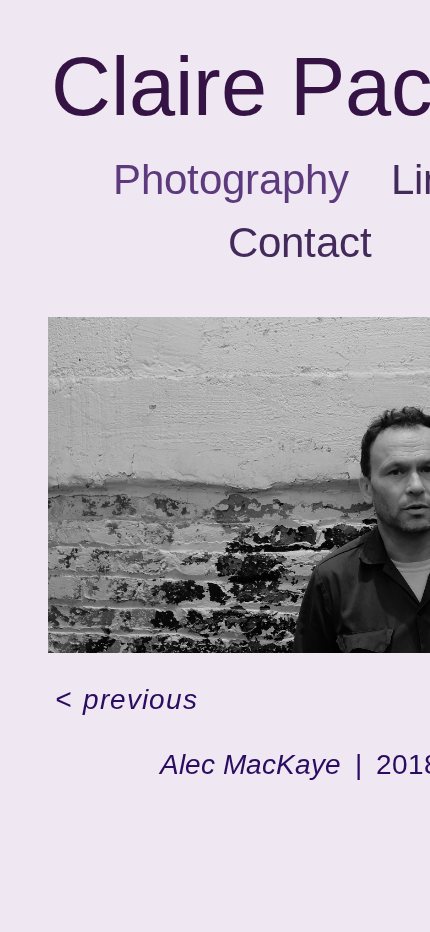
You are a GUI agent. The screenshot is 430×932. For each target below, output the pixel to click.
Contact (300, 326)
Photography (218, 263)
